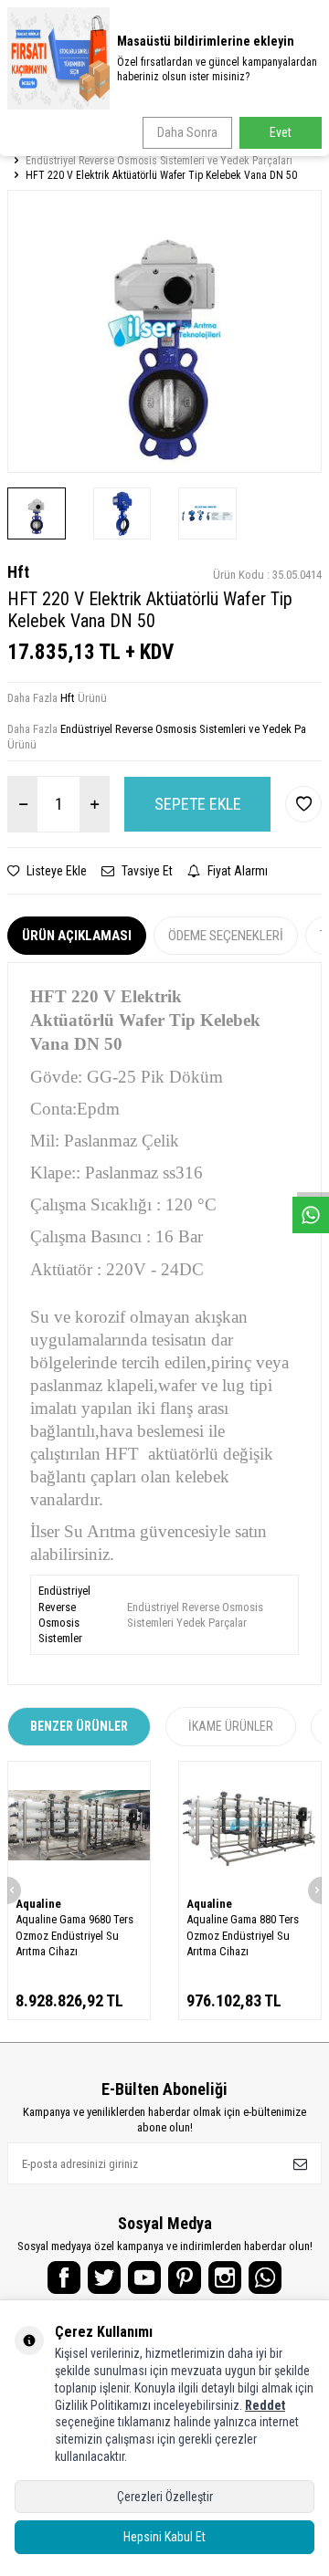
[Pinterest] (185, 2278)
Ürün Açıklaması (77, 936)
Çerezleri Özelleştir (165, 2497)
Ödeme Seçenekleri (226, 936)
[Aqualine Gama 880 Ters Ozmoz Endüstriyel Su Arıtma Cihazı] (250, 1826)
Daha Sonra (187, 132)
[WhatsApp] (265, 2278)
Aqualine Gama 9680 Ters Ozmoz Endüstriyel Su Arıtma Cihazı (74, 1935)
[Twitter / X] (104, 2278)
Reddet (265, 2405)
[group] (164, 331)
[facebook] (64, 2278)
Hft (18, 572)
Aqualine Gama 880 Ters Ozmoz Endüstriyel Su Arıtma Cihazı (243, 1935)
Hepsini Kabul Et (164, 2537)
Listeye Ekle (55, 871)
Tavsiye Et (146, 871)
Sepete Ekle (198, 804)
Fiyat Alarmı (236, 871)
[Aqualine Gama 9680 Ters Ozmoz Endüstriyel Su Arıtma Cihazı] (79, 1826)
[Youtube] (144, 2278)
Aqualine (38, 1904)
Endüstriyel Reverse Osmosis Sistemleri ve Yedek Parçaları (159, 161)
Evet (281, 132)
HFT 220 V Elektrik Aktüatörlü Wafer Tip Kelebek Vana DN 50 (161, 175)
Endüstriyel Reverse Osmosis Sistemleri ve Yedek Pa (183, 729)
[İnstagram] (225, 2278)
